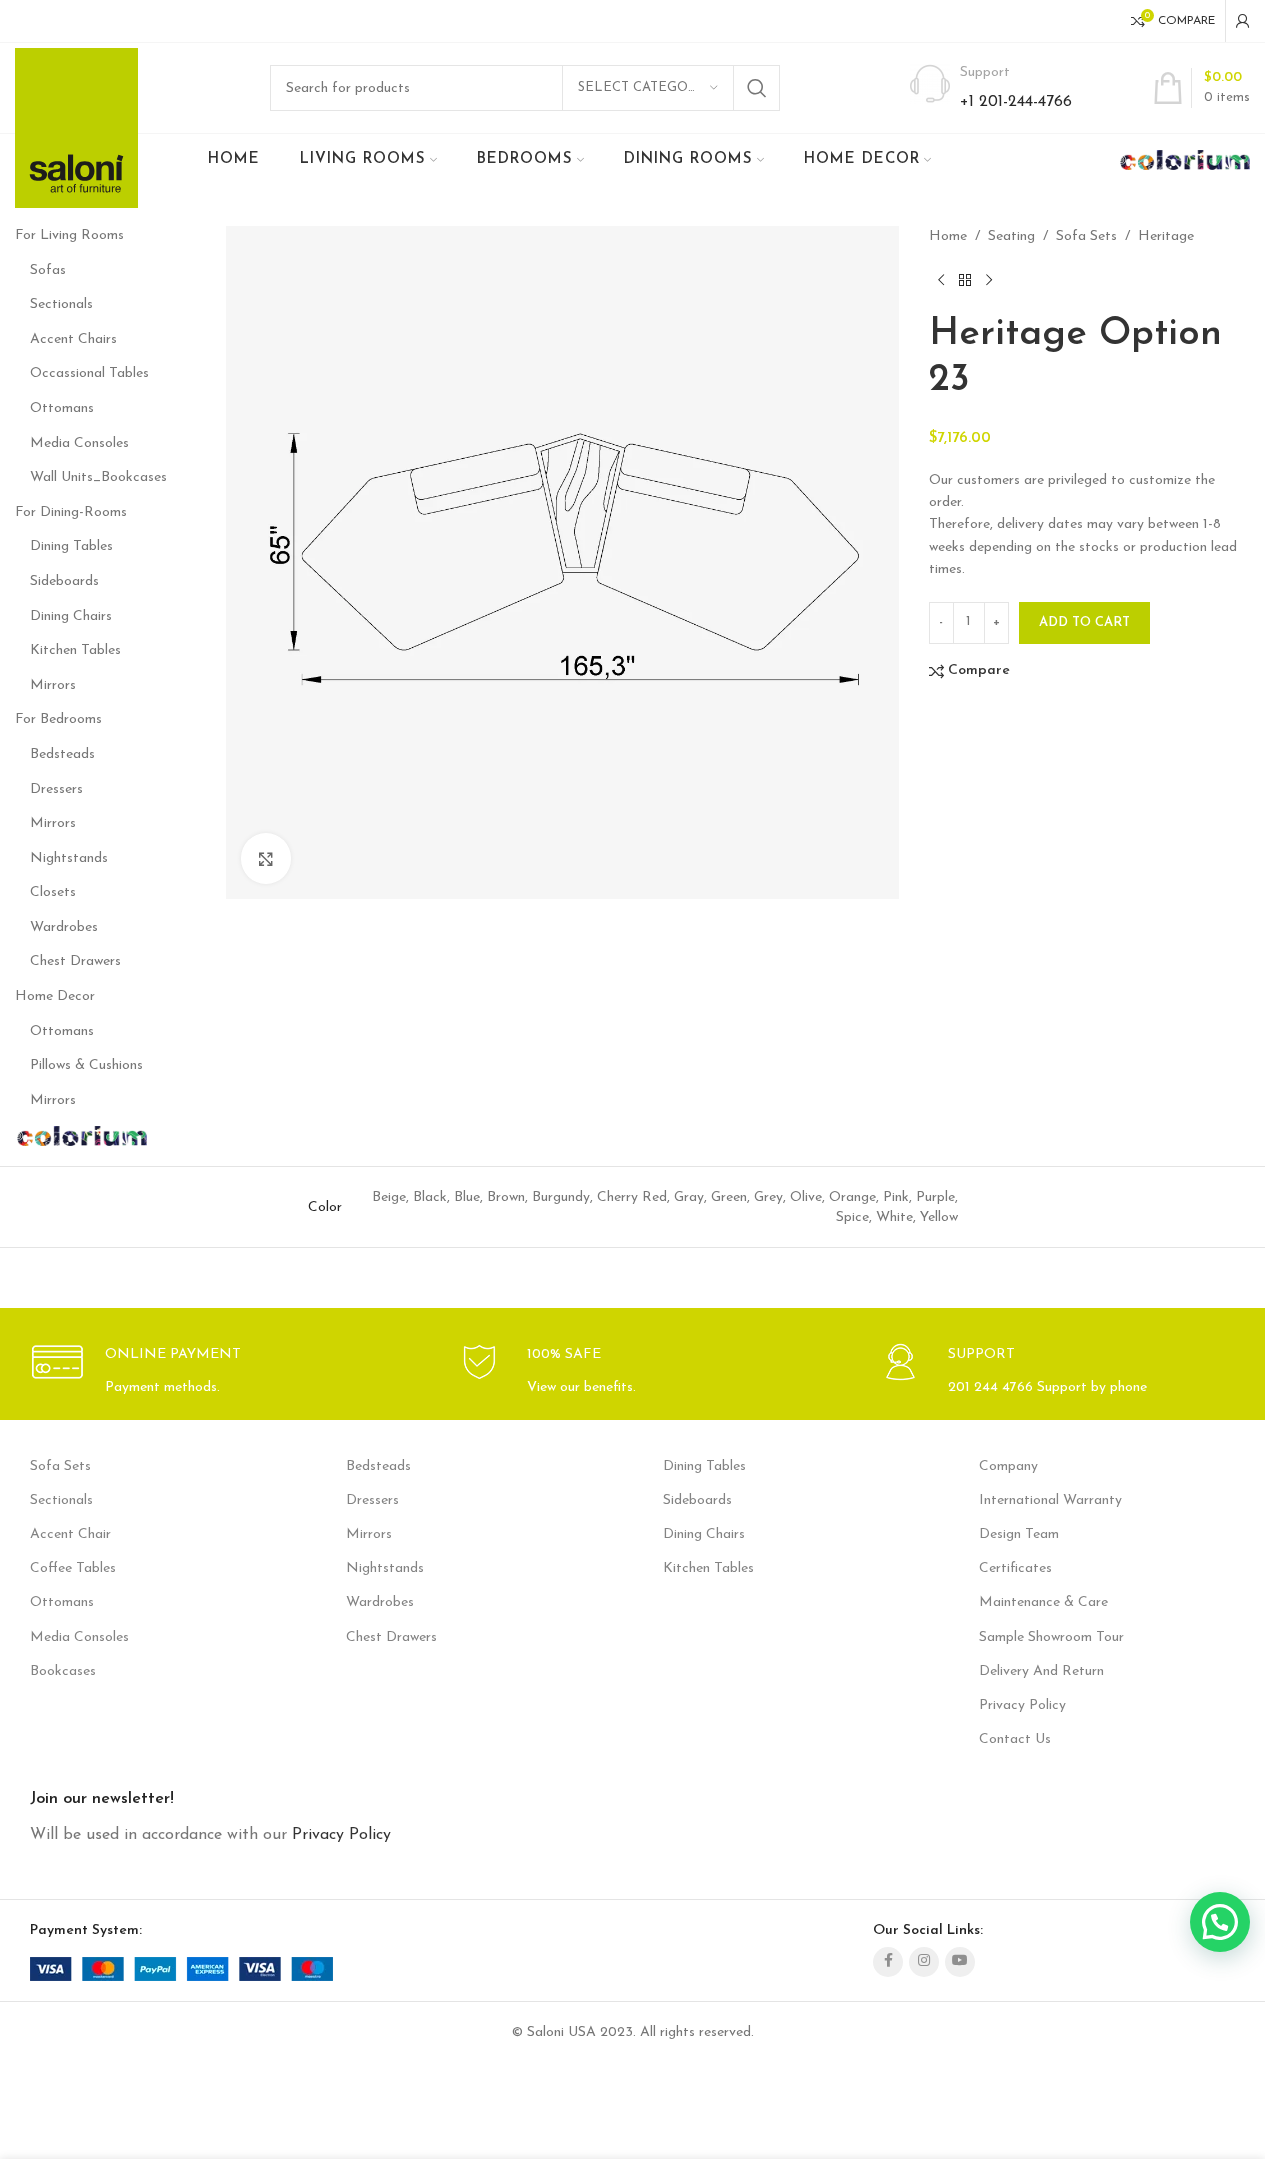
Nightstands (69, 858)
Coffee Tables (73, 1568)
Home (948, 236)
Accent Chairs (73, 339)
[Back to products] (965, 280)
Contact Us (1015, 1739)
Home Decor (55, 996)
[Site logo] (76, 127)
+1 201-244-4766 (1016, 102)
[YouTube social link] (960, 1962)
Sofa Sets (1086, 236)
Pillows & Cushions (86, 1065)
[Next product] (989, 280)
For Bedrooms (58, 719)
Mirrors (53, 685)
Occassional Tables (89, 373)
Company (1008, 1466)
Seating (1011, 236)
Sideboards (64, 581)
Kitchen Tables (75, 650)
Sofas (48, 270)
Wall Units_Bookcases (98, 477)
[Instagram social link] (924, 1962)
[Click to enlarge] (266, 858)
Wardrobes (64, 927)
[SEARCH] (757, 88)
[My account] (1243, 21)
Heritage (1166, 236)
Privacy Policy (1022, 1705)
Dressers (56, 789)
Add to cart (1084, 622)
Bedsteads (62, 754)
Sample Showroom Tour (1051, 1637)
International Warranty (1050, 1500)
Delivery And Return (1041, 1671)
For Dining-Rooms (71, 512)
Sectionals (61, 304)
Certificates (1015, 1568)
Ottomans (62, 408)
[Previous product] (941, 280)
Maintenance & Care (1043, 1602)
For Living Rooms (69, 235)
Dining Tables (71, 546)
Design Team (1019, 1534)
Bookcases (63, 1671)
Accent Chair (70, 1534)
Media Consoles (79, 443)
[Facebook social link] (888, 1962)
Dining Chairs (71, 616)
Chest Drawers (75, 961)
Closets (53, 892)
